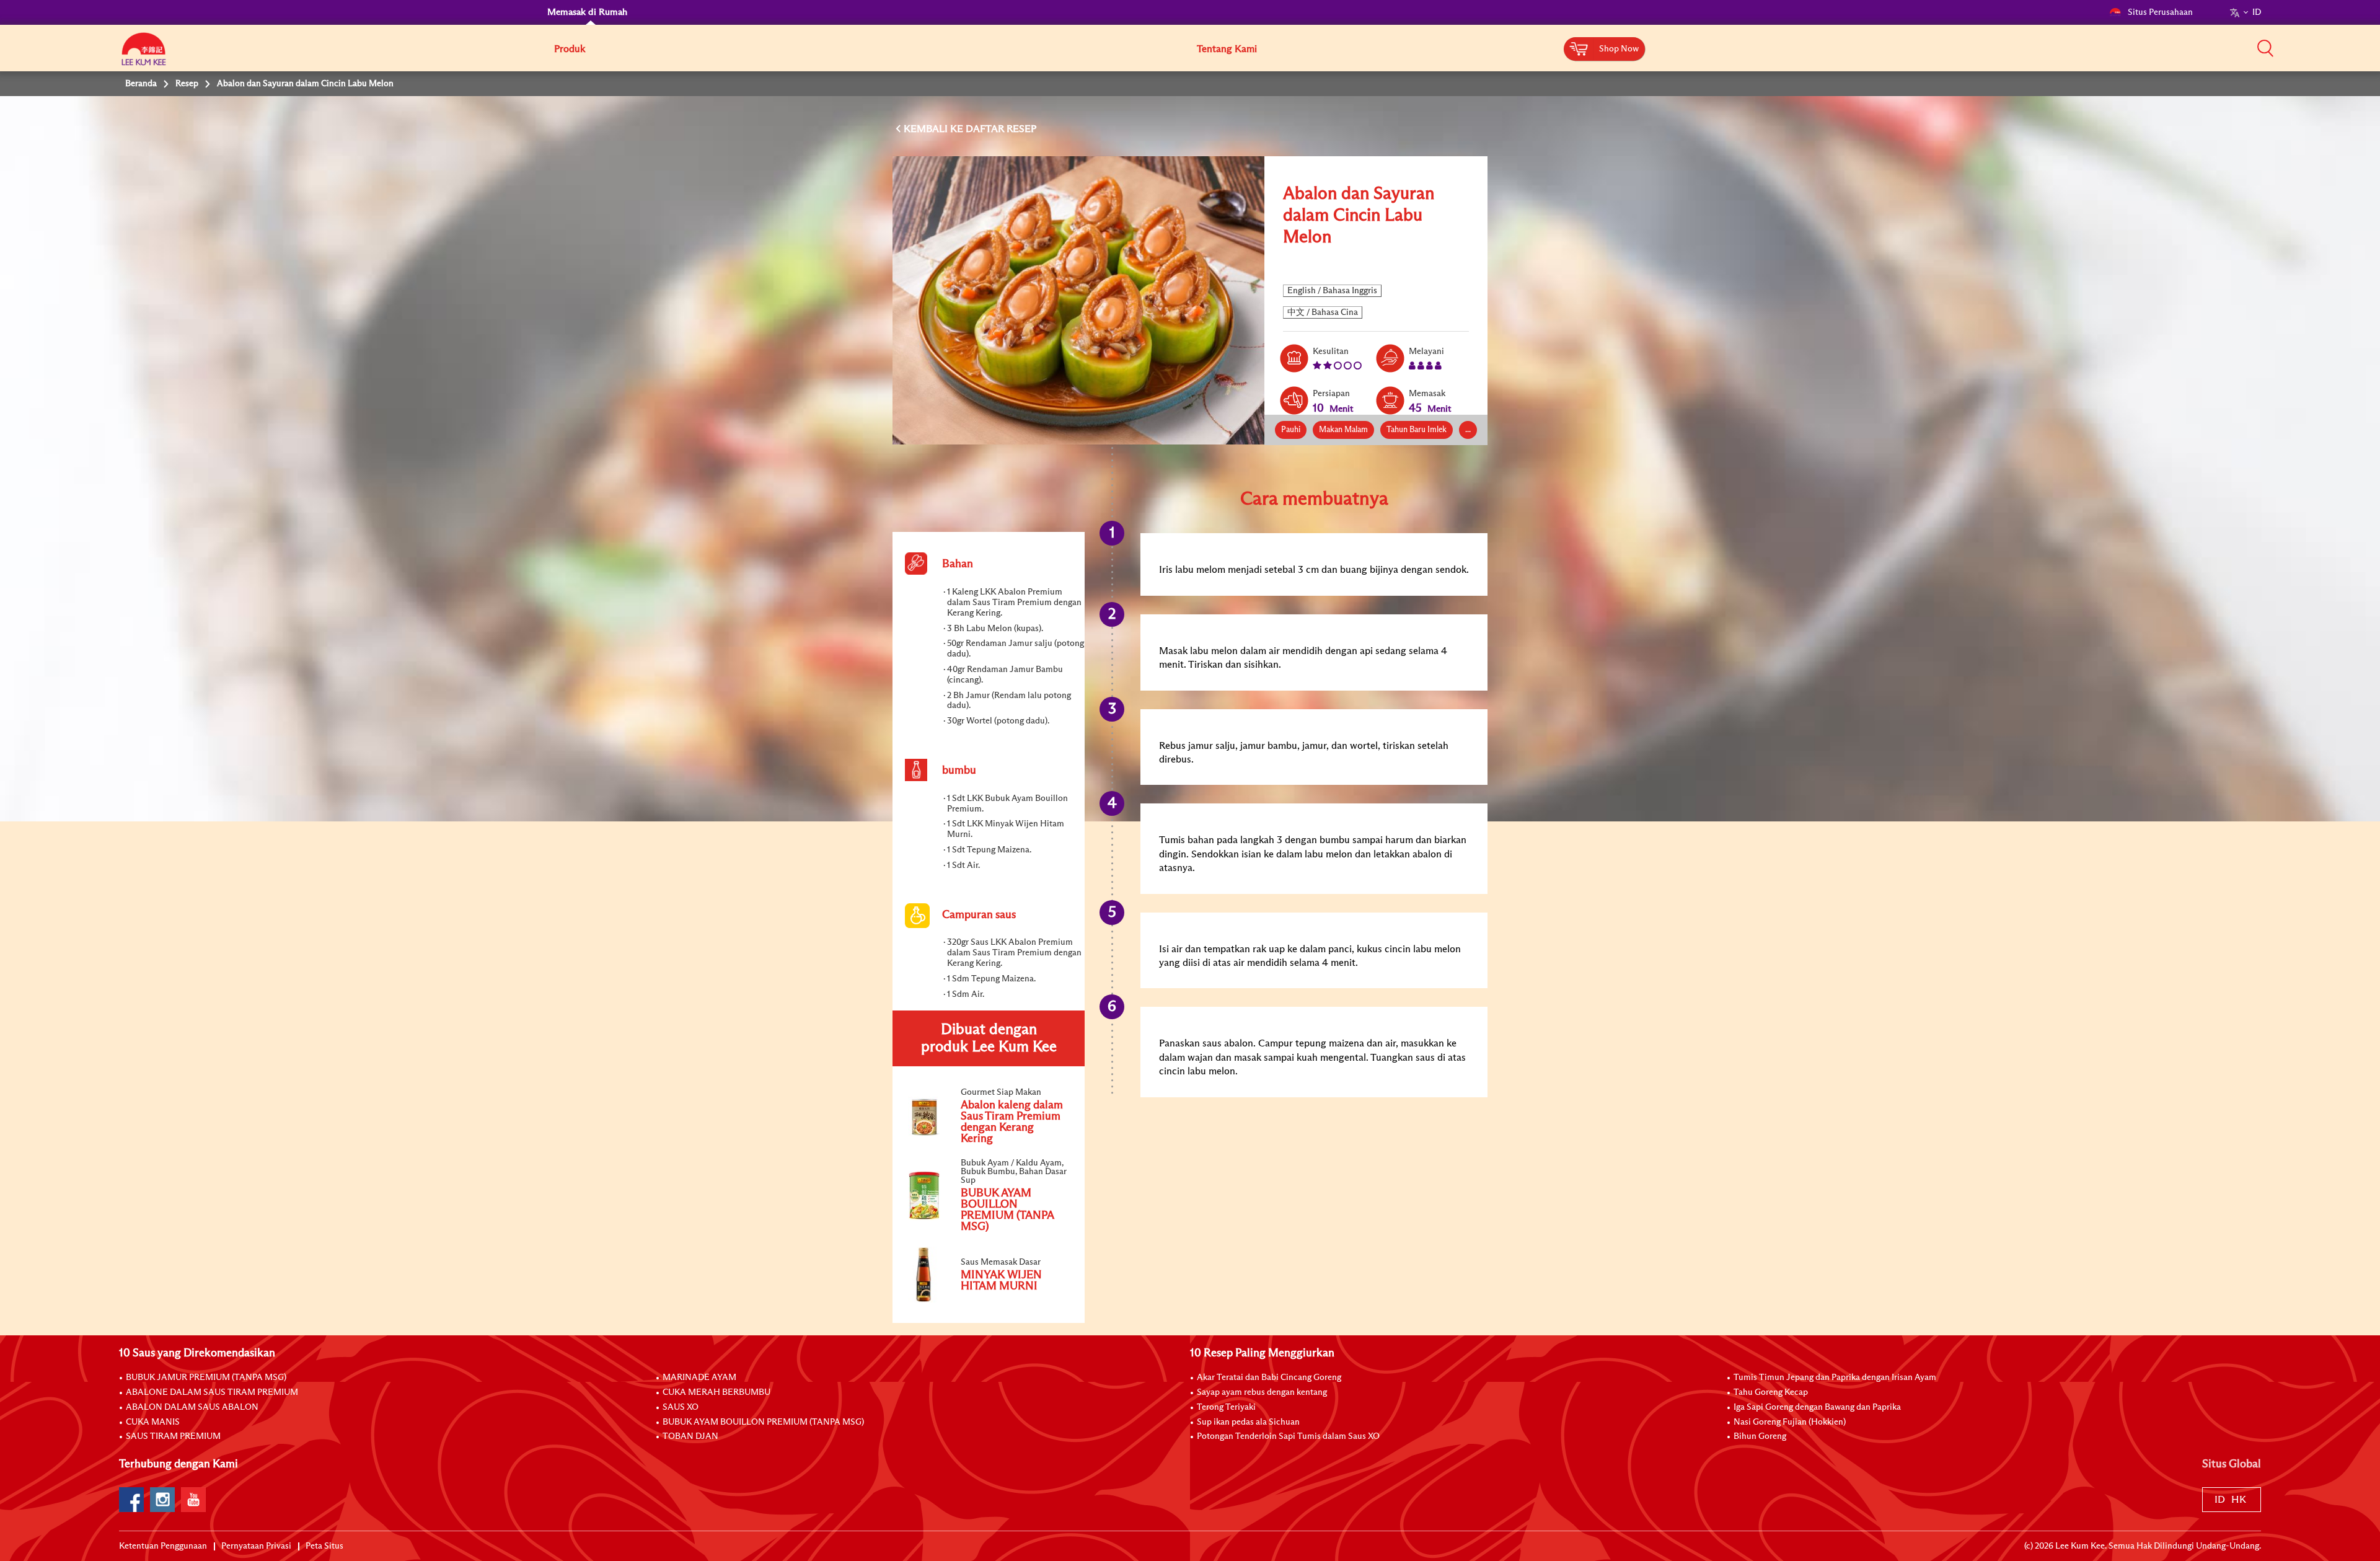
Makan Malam (1343, 430)
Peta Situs (324, 1546)
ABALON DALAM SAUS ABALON (192, 1407)
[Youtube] (193, 1500)
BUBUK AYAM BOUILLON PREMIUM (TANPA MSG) (763, 1422)
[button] (2265, 48)
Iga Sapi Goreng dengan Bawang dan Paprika (1817, 1407)
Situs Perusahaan (2160, 12)
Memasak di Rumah (587, 12)
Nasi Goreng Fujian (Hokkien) (1790, 1422)
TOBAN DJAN (690, 1436)
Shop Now (1619, 49)
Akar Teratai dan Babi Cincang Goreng (1269, 1377)
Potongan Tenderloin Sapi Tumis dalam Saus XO (1288, 1436)
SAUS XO (681, 1407)
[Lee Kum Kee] (144, 56)
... (1468, 430)
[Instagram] (162, 1500)
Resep (187, 84)
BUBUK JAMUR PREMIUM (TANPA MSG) (206, 1377)
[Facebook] (131, 1500)
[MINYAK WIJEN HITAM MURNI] (988, 1300)
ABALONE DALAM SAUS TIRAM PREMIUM (212, 1392)
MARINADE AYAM (699, 1377)
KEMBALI (927, 129)
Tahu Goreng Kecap (1771, 1392)
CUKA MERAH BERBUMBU (716, 1392)
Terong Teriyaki (1226, 1407)
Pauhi (1291, 430)
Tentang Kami (1227, 49)
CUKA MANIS (153, 1422)
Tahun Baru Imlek (1417, 430)
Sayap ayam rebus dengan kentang (1262, 1392)
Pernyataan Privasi (256, 1546)
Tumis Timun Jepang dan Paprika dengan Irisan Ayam (1835, 1377)
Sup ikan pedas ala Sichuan (1248, 1422)
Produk (570, 49)
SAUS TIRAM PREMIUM (173, 1436)
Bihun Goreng (1760, 1436)
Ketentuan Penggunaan (163, 1546)
